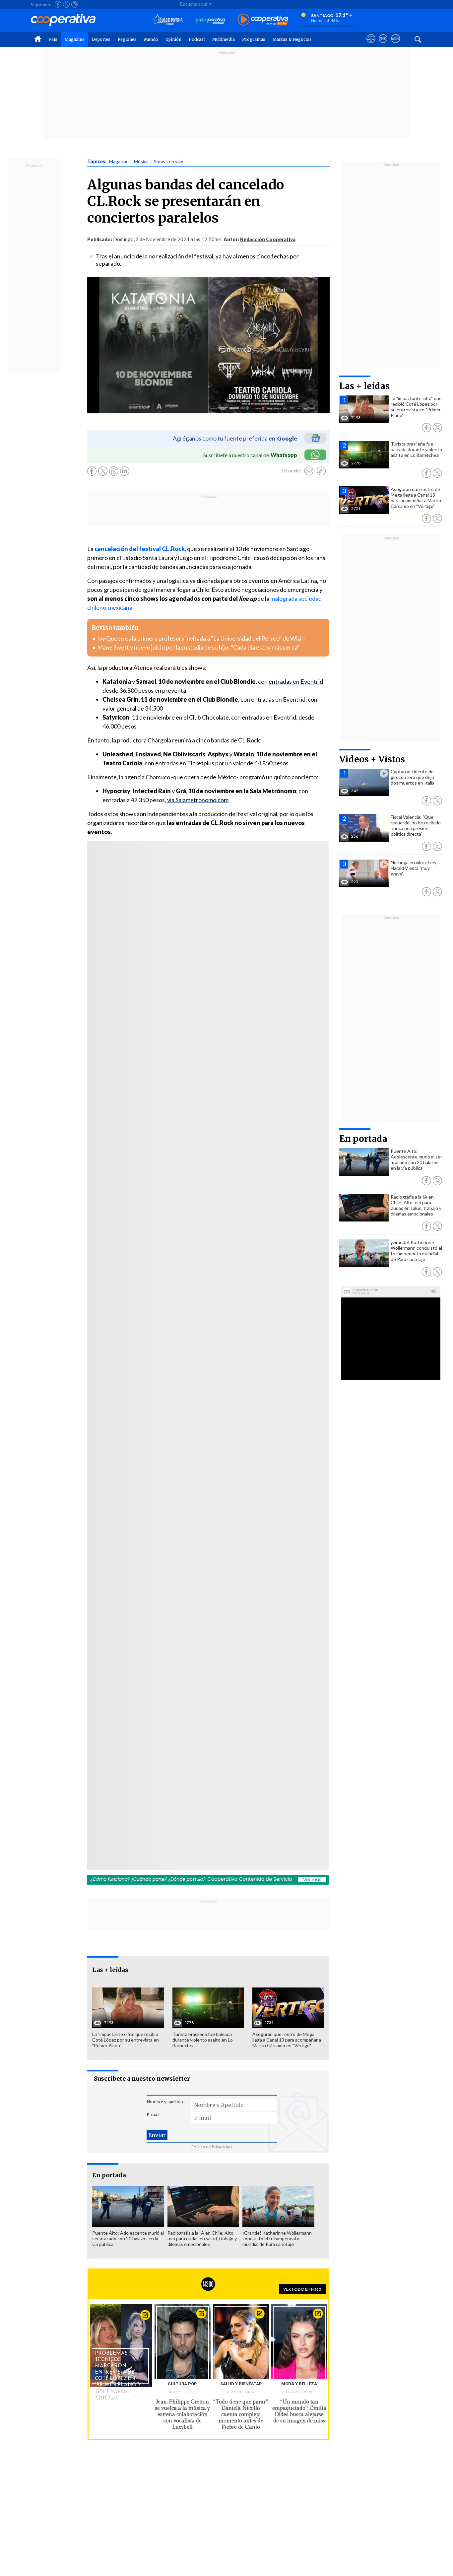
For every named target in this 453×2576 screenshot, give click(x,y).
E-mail (153, 2115)
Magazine (75, 39)
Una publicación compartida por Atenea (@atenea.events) (177, 1578)
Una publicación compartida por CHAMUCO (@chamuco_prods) (177, 1373)
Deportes (101, 39)
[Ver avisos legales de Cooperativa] (371, 45)
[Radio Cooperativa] (263, 20)
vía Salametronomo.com (198, 800)
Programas (254, 39)
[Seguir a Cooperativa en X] (66, 4)
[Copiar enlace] (321, 471)
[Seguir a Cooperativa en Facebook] (58, 4)
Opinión (173, 39)
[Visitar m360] (383, 45)
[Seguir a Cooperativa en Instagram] (75, 4)
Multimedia (224, 39)
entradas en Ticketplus (185, 763)
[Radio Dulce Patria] (168, 20)
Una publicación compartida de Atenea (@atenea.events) (177, 961)
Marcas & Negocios (292, 39)
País (53, 39)
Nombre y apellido (165, 2102)
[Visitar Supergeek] (395, 45)
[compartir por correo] (309, 471)
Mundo (151, 39)
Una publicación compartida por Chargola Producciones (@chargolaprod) (177, 1167)
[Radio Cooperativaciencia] (210, 20)
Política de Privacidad (212, 2147)
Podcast (197, 39)
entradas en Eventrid (296, 681)
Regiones (127, 39)
